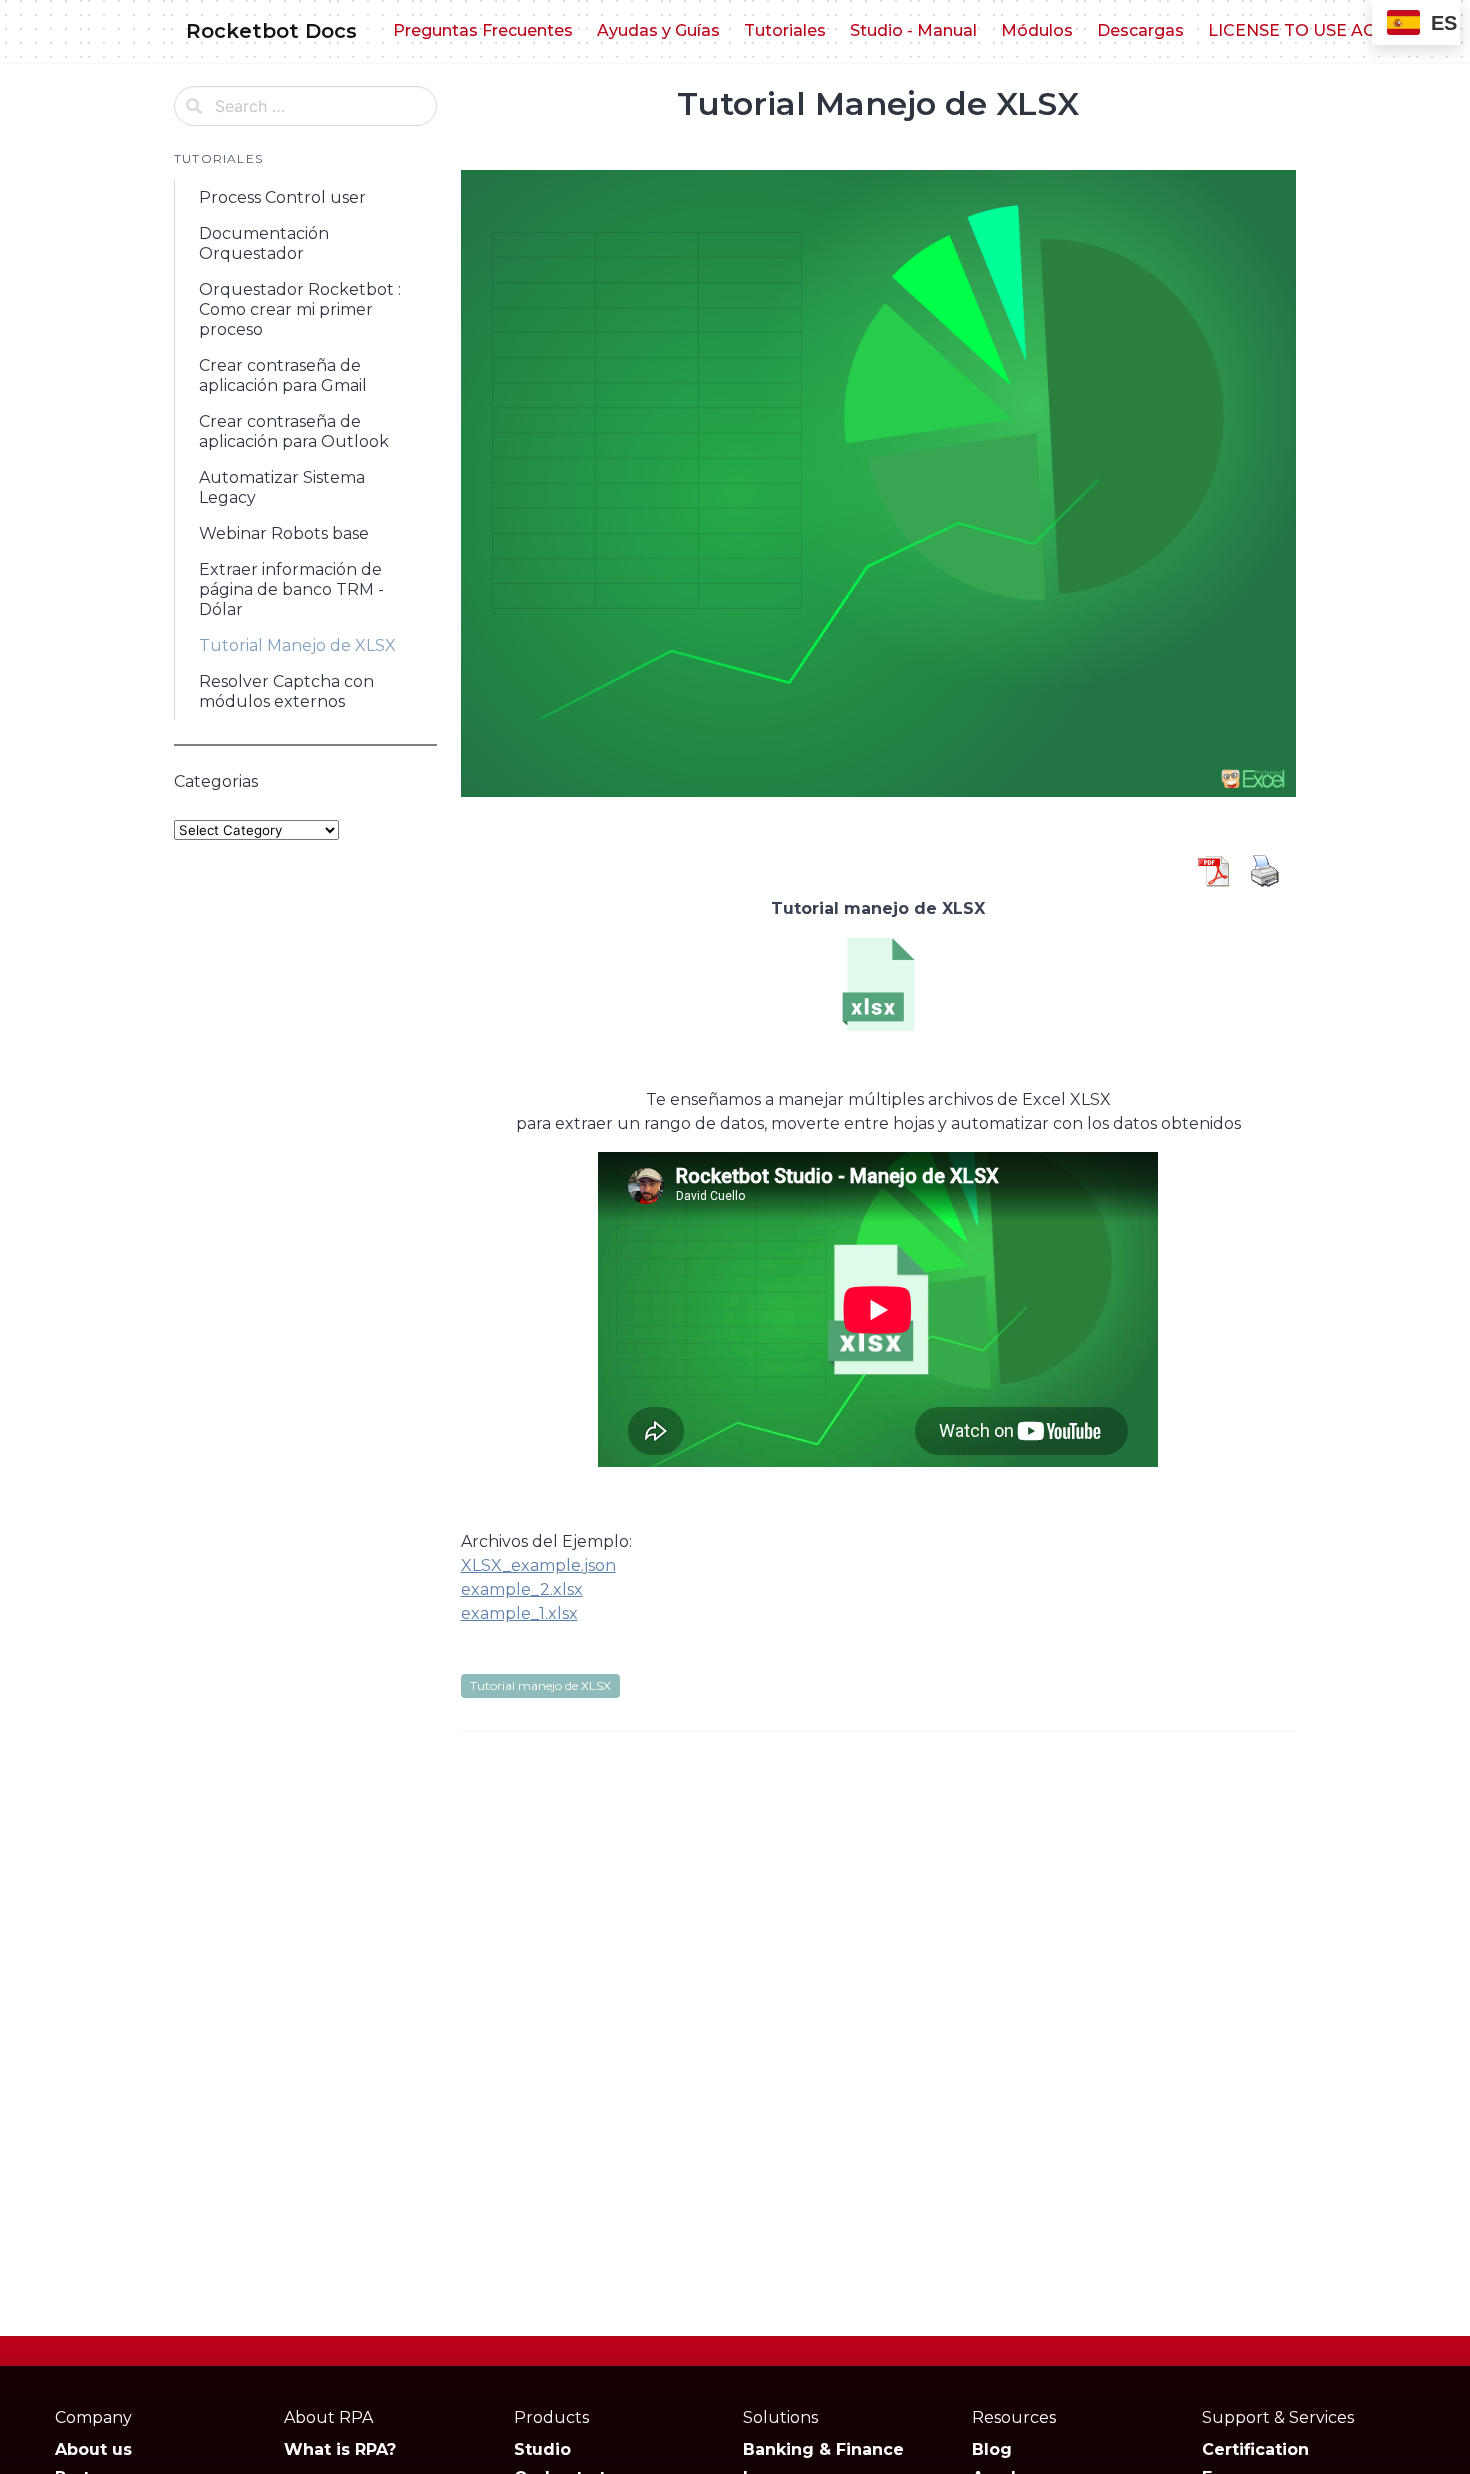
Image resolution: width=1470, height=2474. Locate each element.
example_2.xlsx (522, 1589)
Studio (542, 2449)
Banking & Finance (823, 2449)
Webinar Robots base (284, 533)
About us (93, 2449)
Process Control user (282, 197)
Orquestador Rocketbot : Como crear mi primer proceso (300, 309)
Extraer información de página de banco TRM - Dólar (291, 589)
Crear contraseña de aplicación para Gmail (283, 375)
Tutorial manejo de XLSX (540, 1685)
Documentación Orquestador (264, 243)
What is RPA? (340, 2449)
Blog (992, 2449)
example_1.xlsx (519, 1613)
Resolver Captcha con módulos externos (286, 691)
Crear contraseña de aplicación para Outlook (294, 431)
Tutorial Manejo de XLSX (297, 645)
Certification (1255, 2449)
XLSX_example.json (538, 1565)
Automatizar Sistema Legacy (282, 487)
